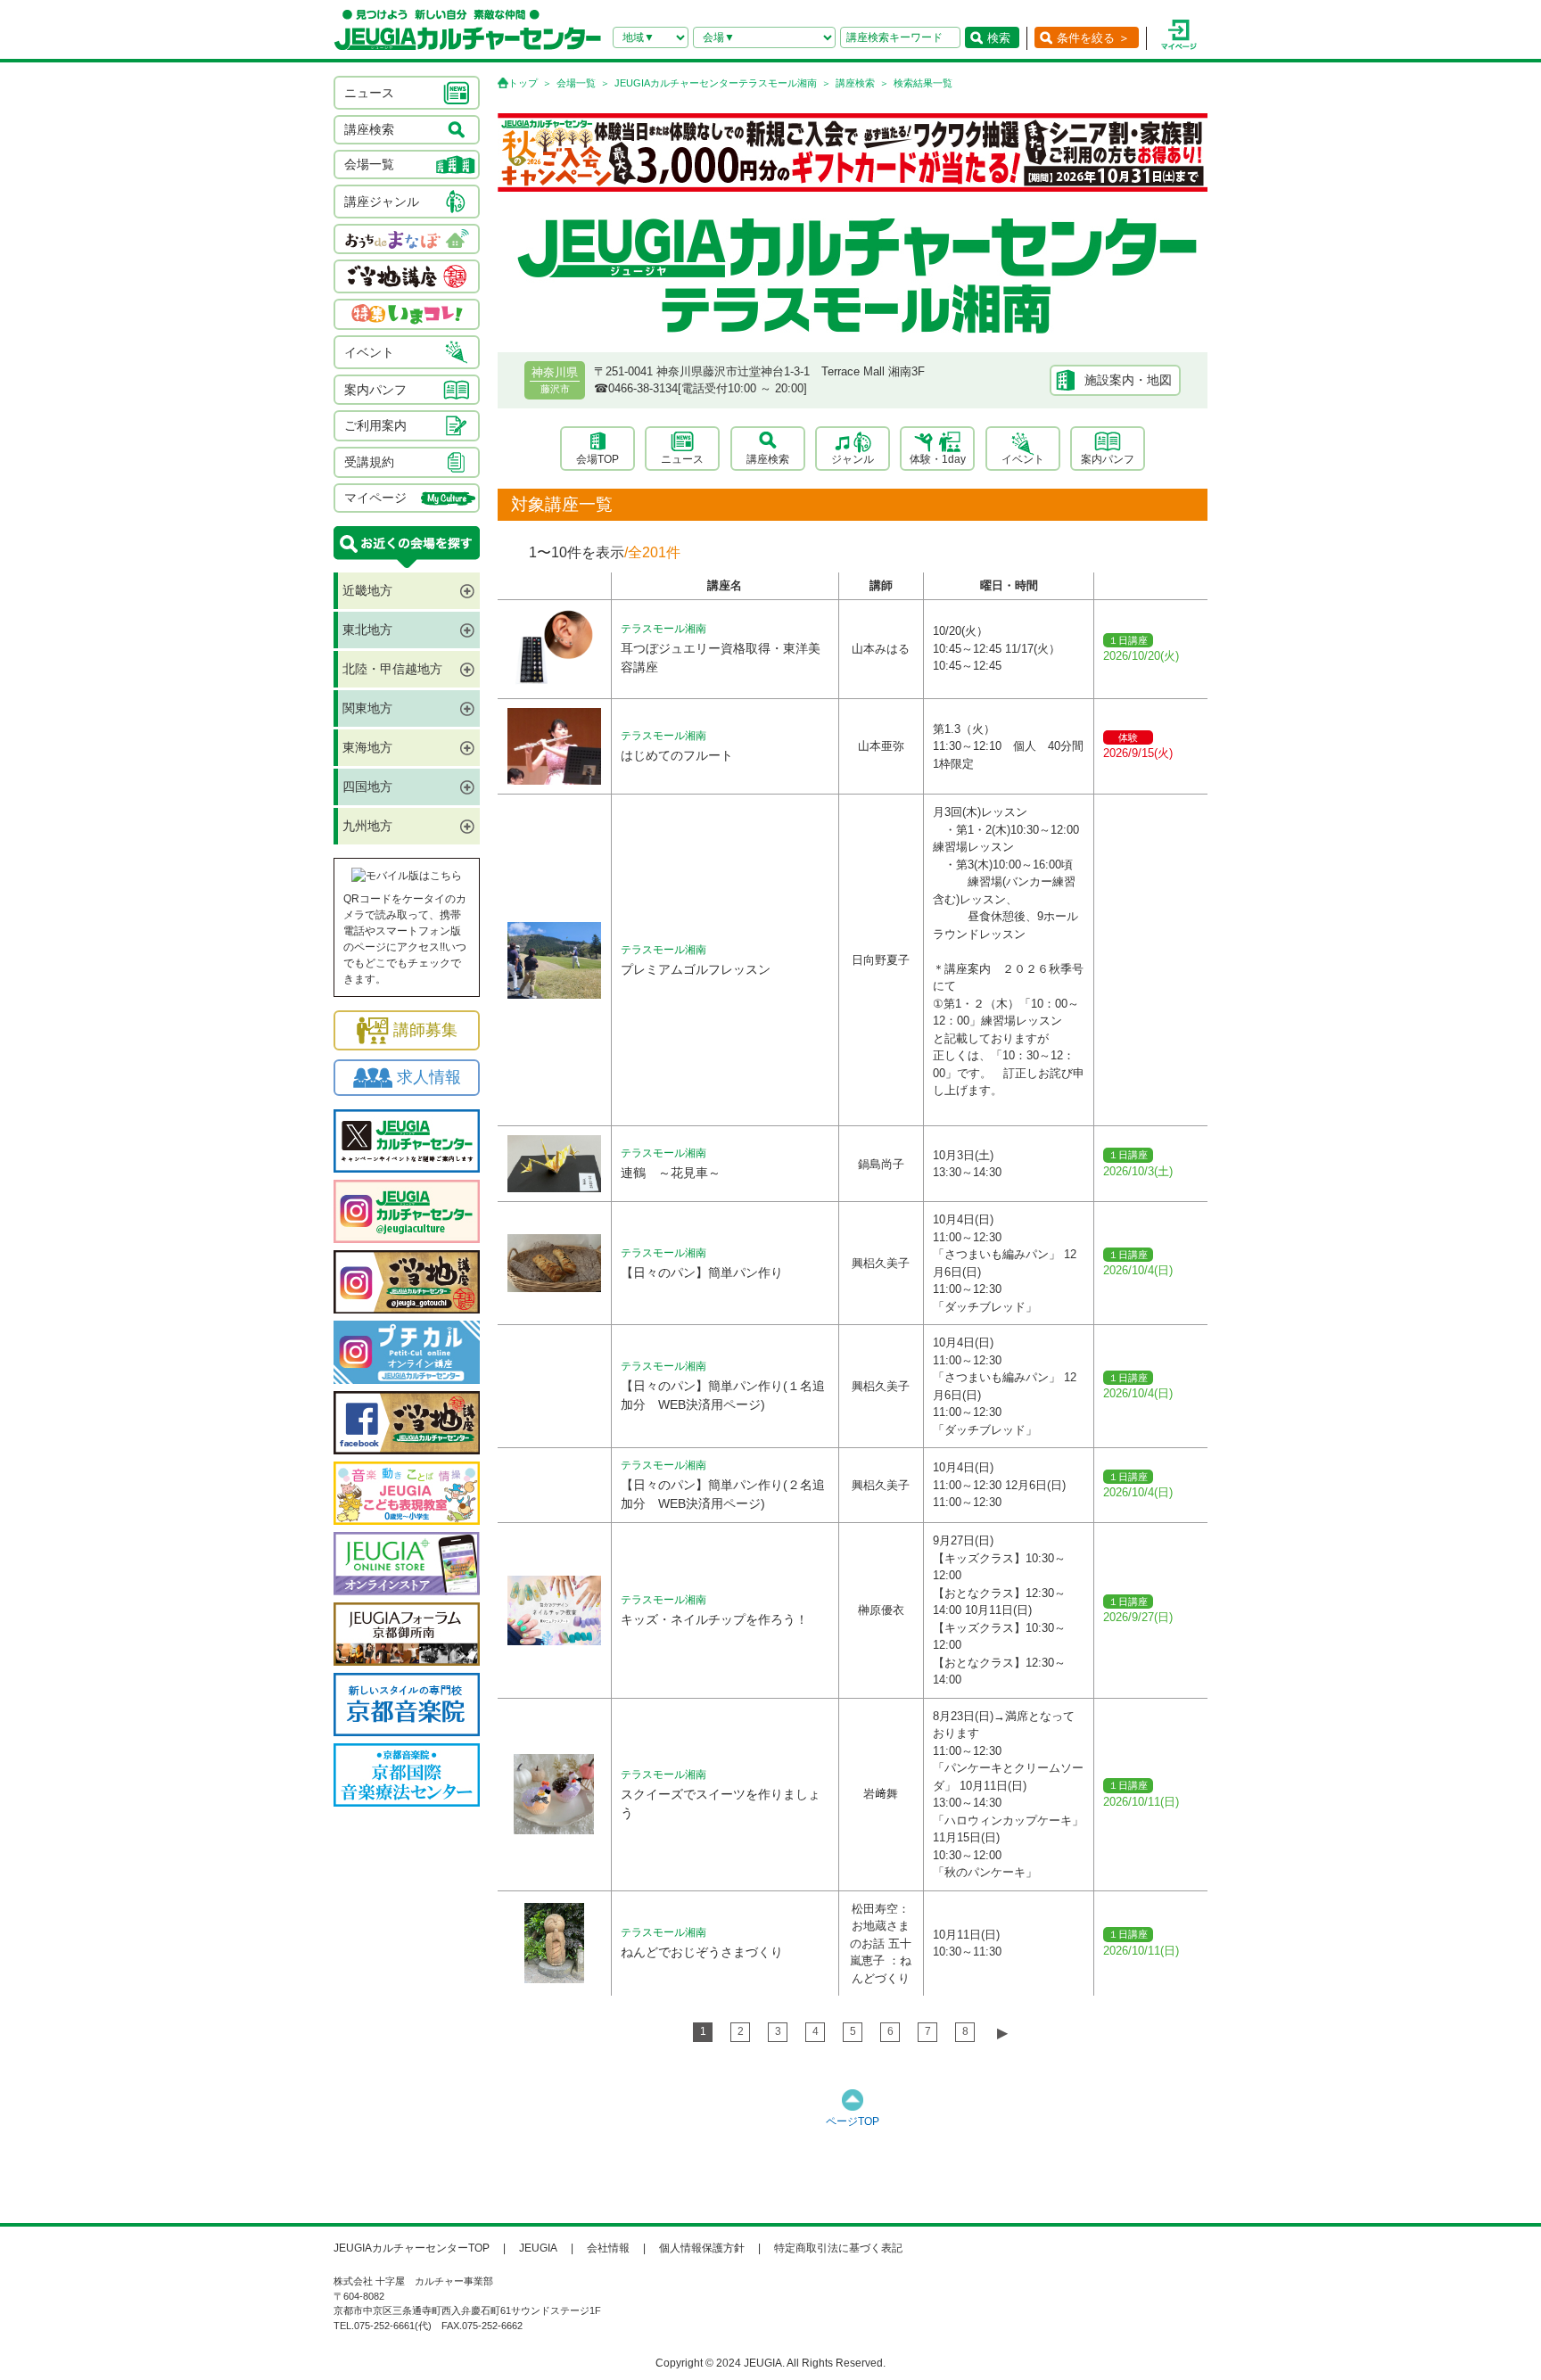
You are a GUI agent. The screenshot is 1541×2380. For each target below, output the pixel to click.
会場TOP (597, 459)
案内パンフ (1108, 459)
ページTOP (853, 2121)
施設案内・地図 (1128, 380)
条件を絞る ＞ (1093, 38)
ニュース (682, 459)
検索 (999, 38)
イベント (1023, 459)
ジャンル (853, 459)
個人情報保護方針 (702, 2248)
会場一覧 (576, 83)
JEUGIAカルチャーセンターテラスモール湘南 (716, 83)
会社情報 (608, 2248)
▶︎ (1002, 2033)
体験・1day (938, 459)
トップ (523, 83)
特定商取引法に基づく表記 (838, 2248)
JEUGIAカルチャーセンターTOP (412, 2248)
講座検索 (855, 83)
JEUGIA (538, 2248)
